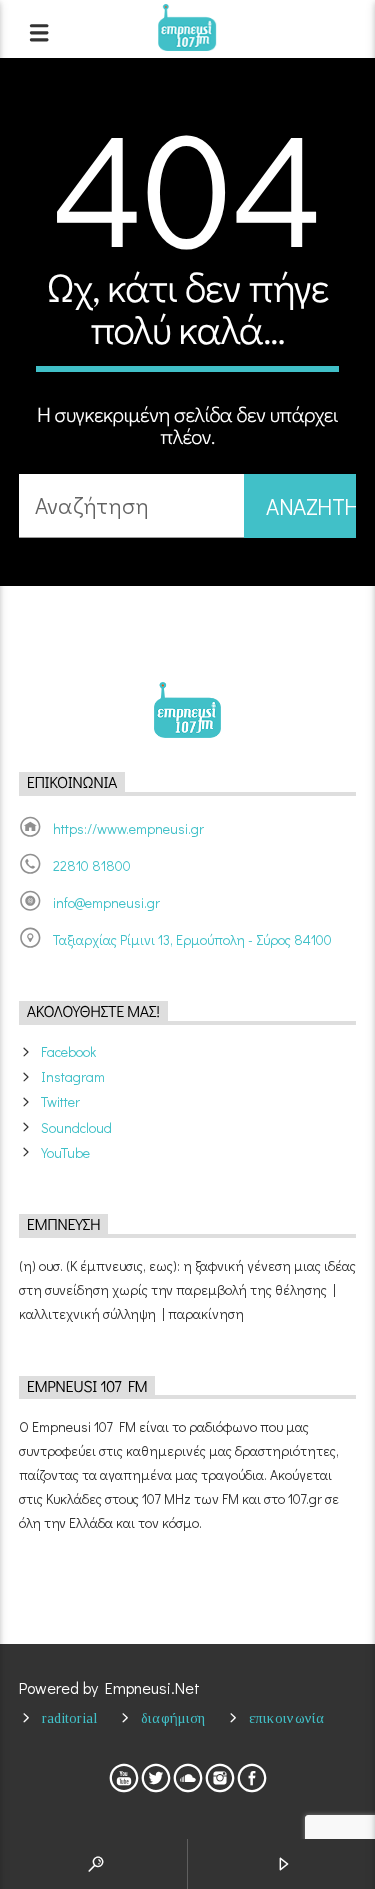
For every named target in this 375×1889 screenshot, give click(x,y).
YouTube (65, 1152)
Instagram (73, 1076)
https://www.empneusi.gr (128, 828)
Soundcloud (76, 1127)
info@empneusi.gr (106, 902)
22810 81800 (92, 865)
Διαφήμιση (173, 1718)
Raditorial (70, 1718)
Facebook (68, 1051)
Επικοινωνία (287, 1718)
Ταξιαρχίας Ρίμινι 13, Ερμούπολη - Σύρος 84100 (192, 939)
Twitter (60, 1101)
